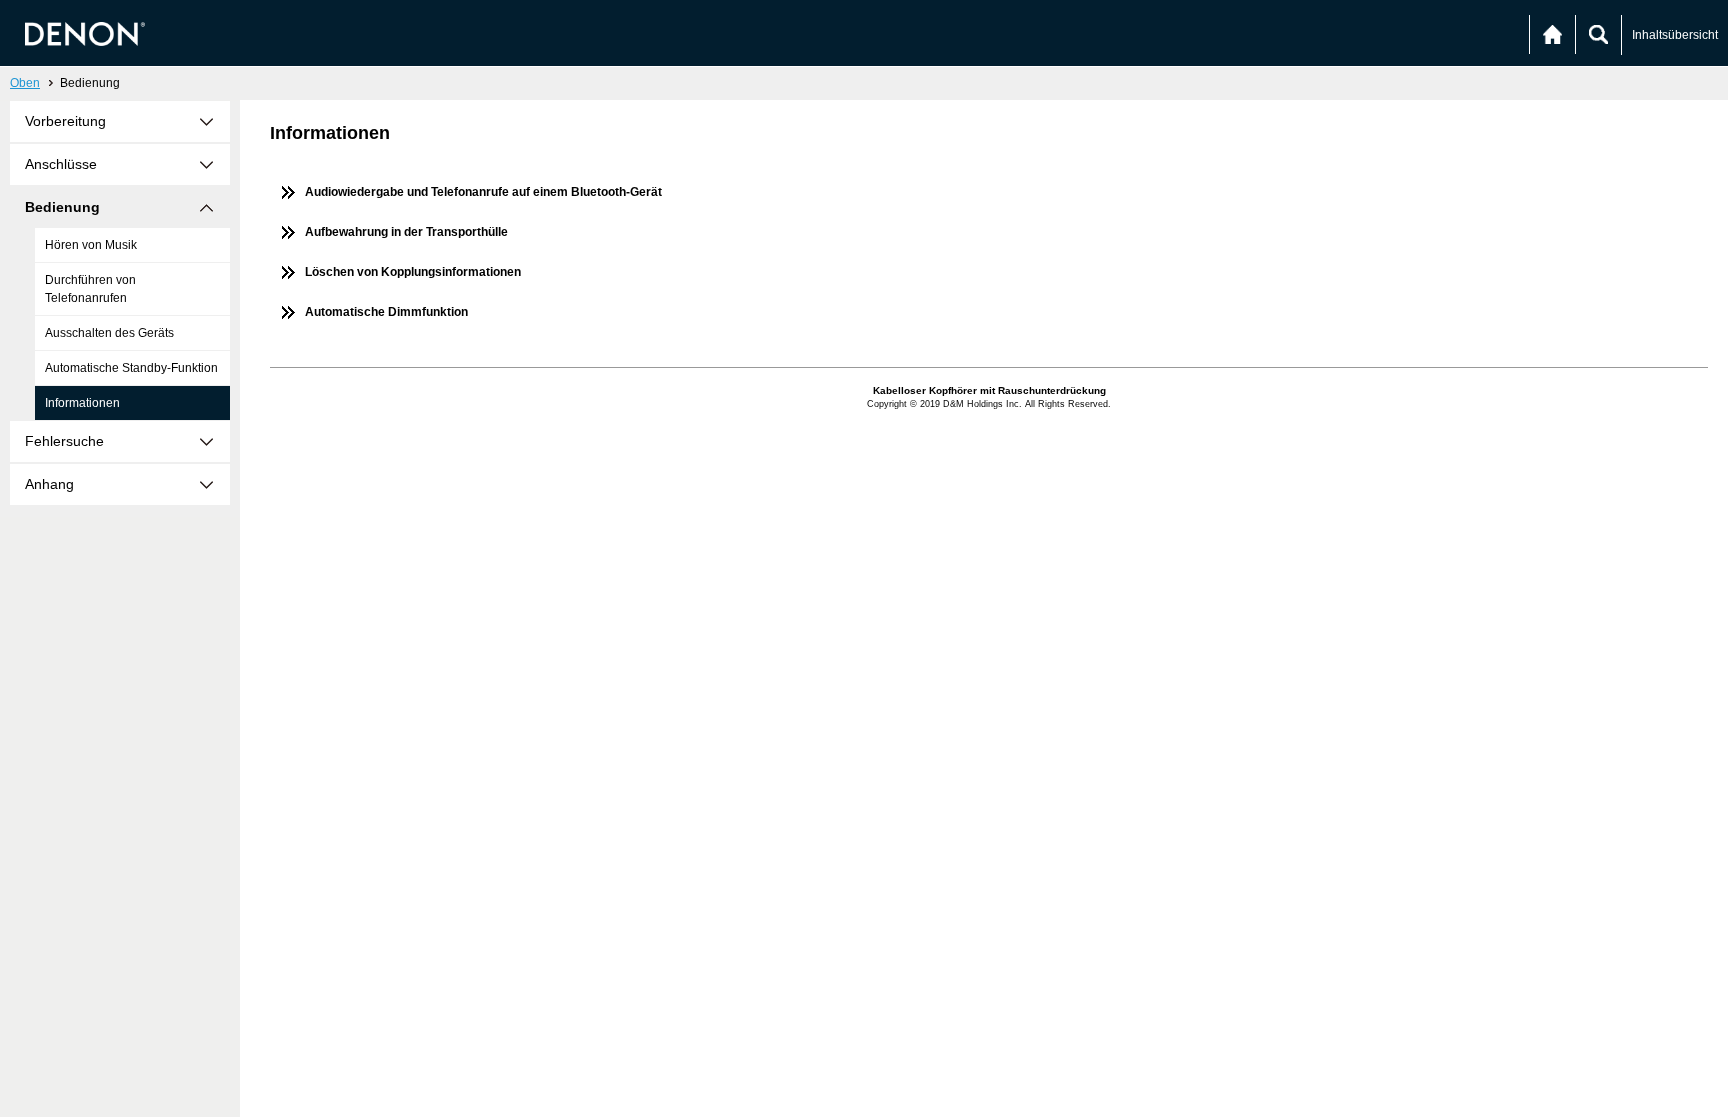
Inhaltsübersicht (1675, 35)
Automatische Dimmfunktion (386, 312)
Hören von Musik (91, 245)
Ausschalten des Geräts (109, 333)
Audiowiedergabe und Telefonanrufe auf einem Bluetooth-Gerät (483, 192)
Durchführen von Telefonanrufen (90, 289)
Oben (25, 83)
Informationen (82, 403)
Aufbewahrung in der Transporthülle (406, 232)
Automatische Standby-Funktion (131, 368)
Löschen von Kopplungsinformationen (413, 272)
